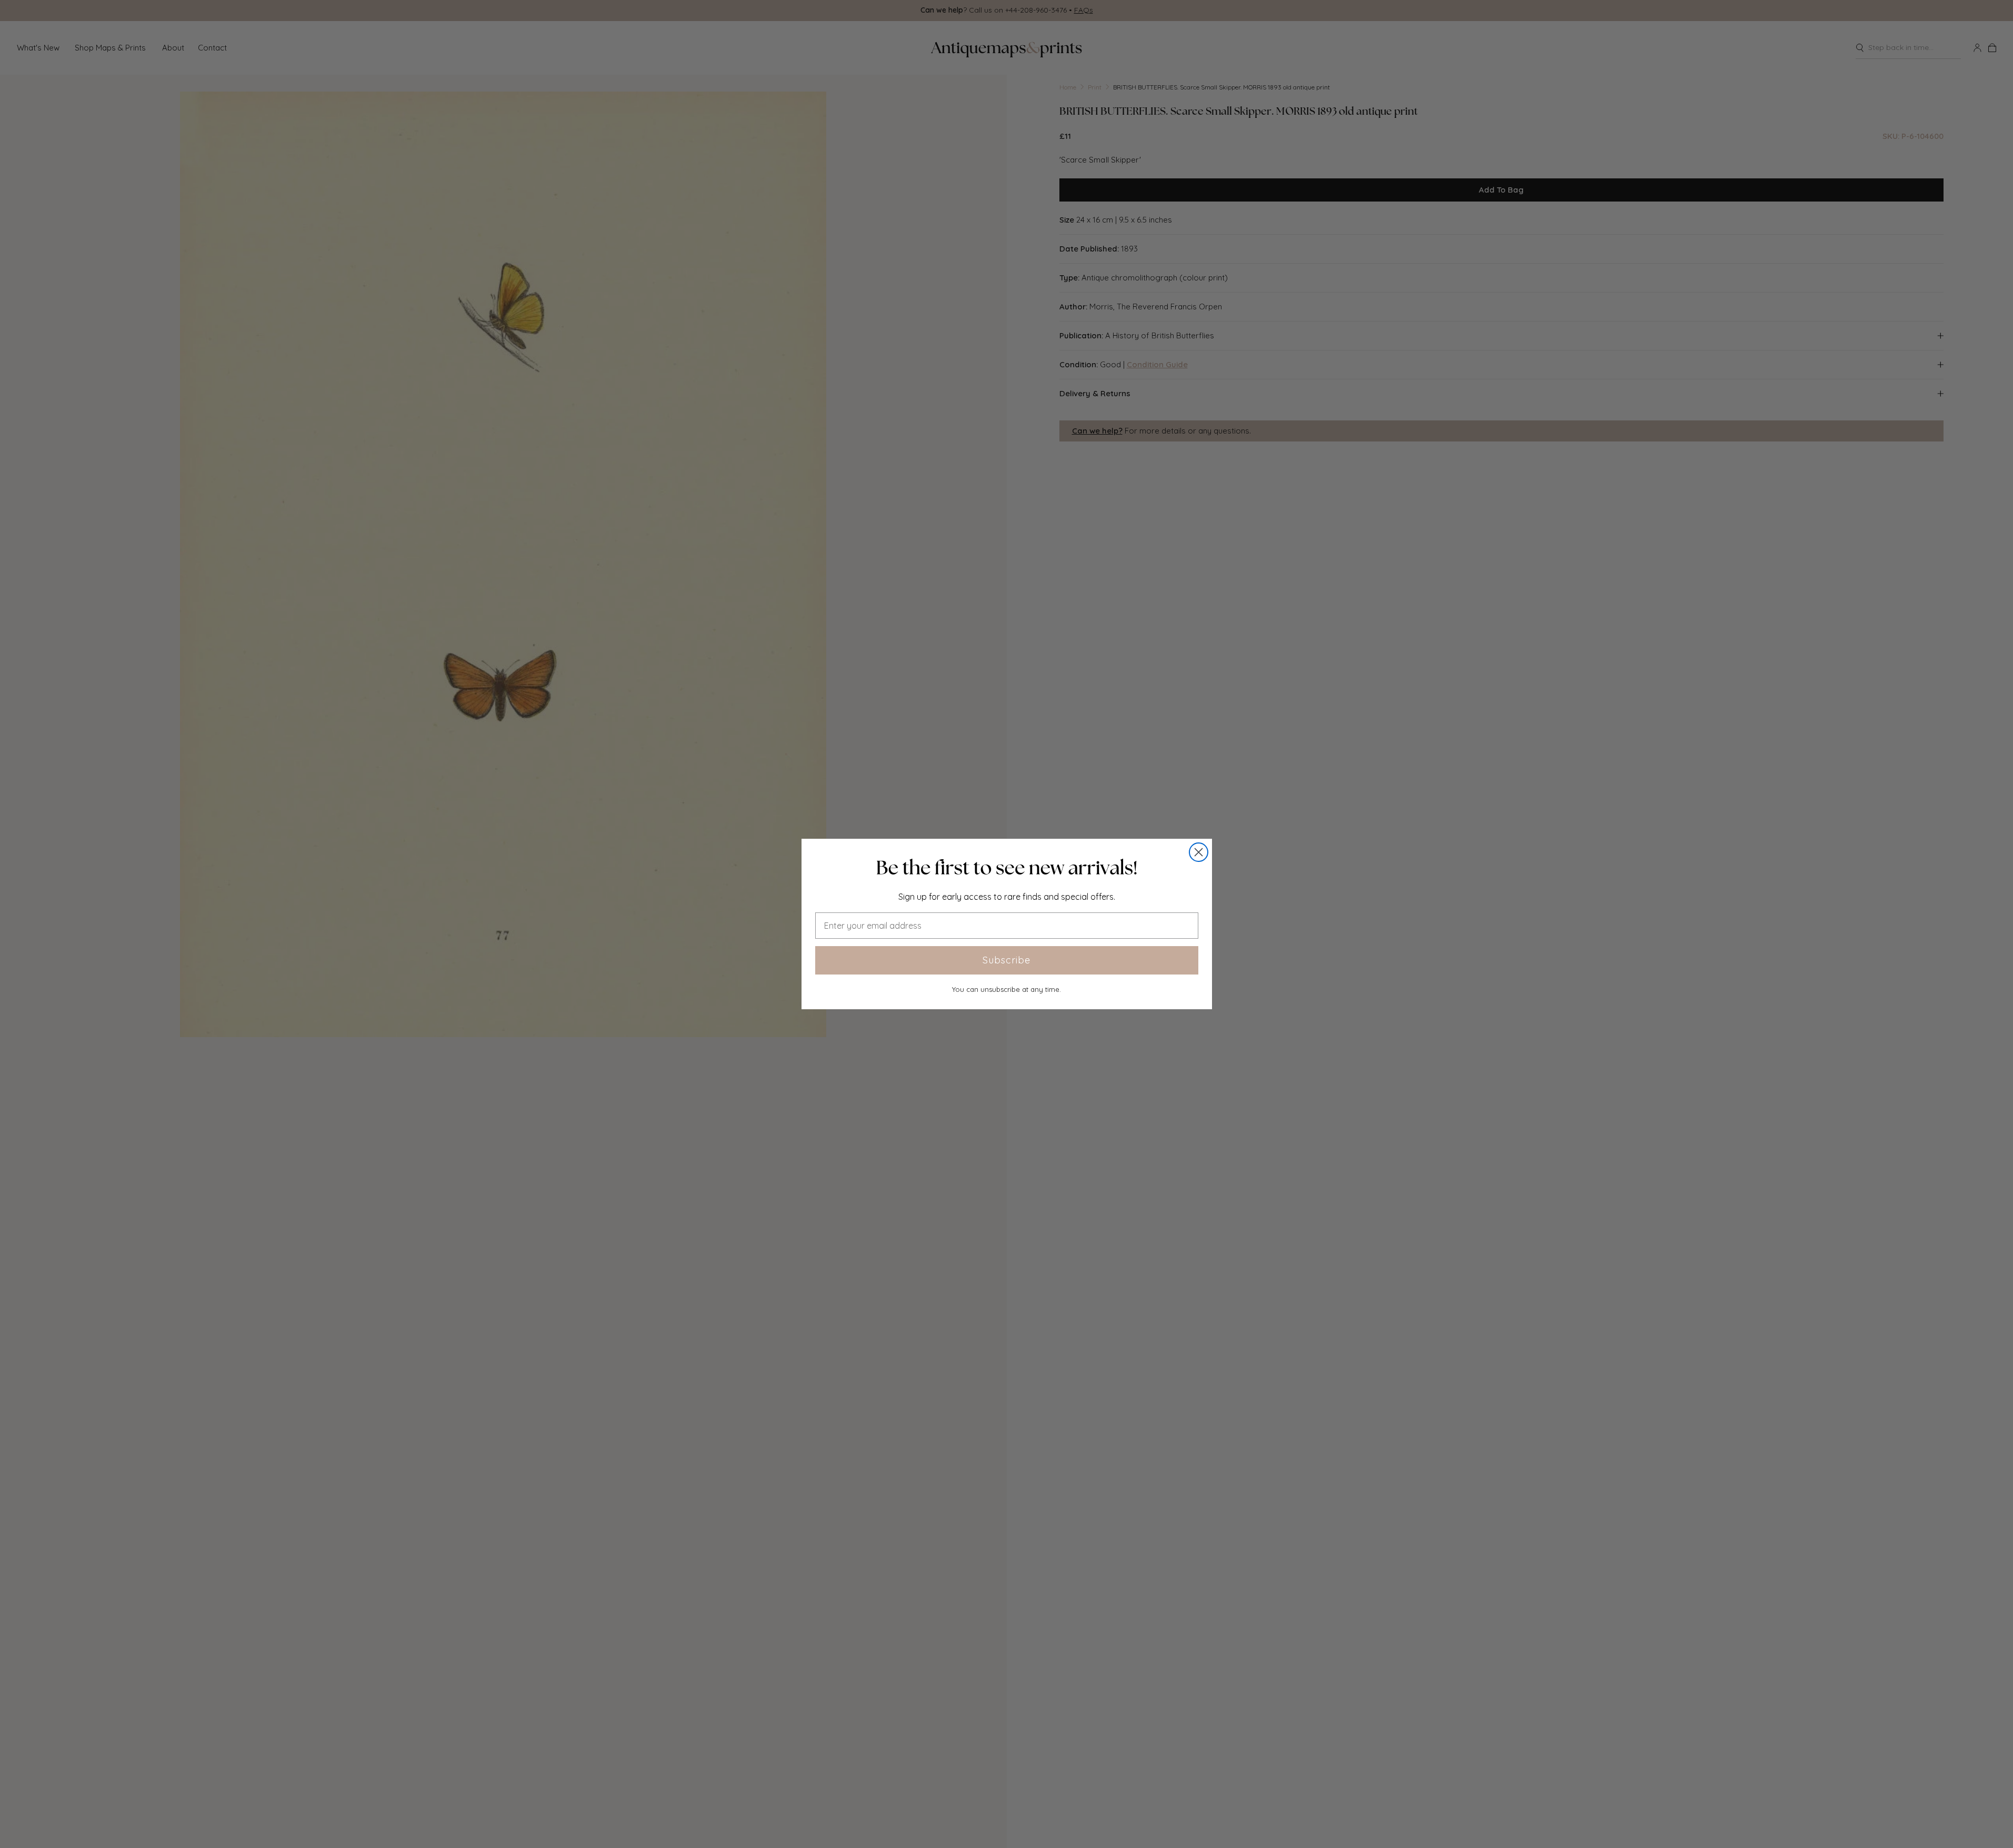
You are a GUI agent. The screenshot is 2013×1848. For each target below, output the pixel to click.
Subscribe (1006, 960)
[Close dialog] (1199, 852)
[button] (1007, 868)
